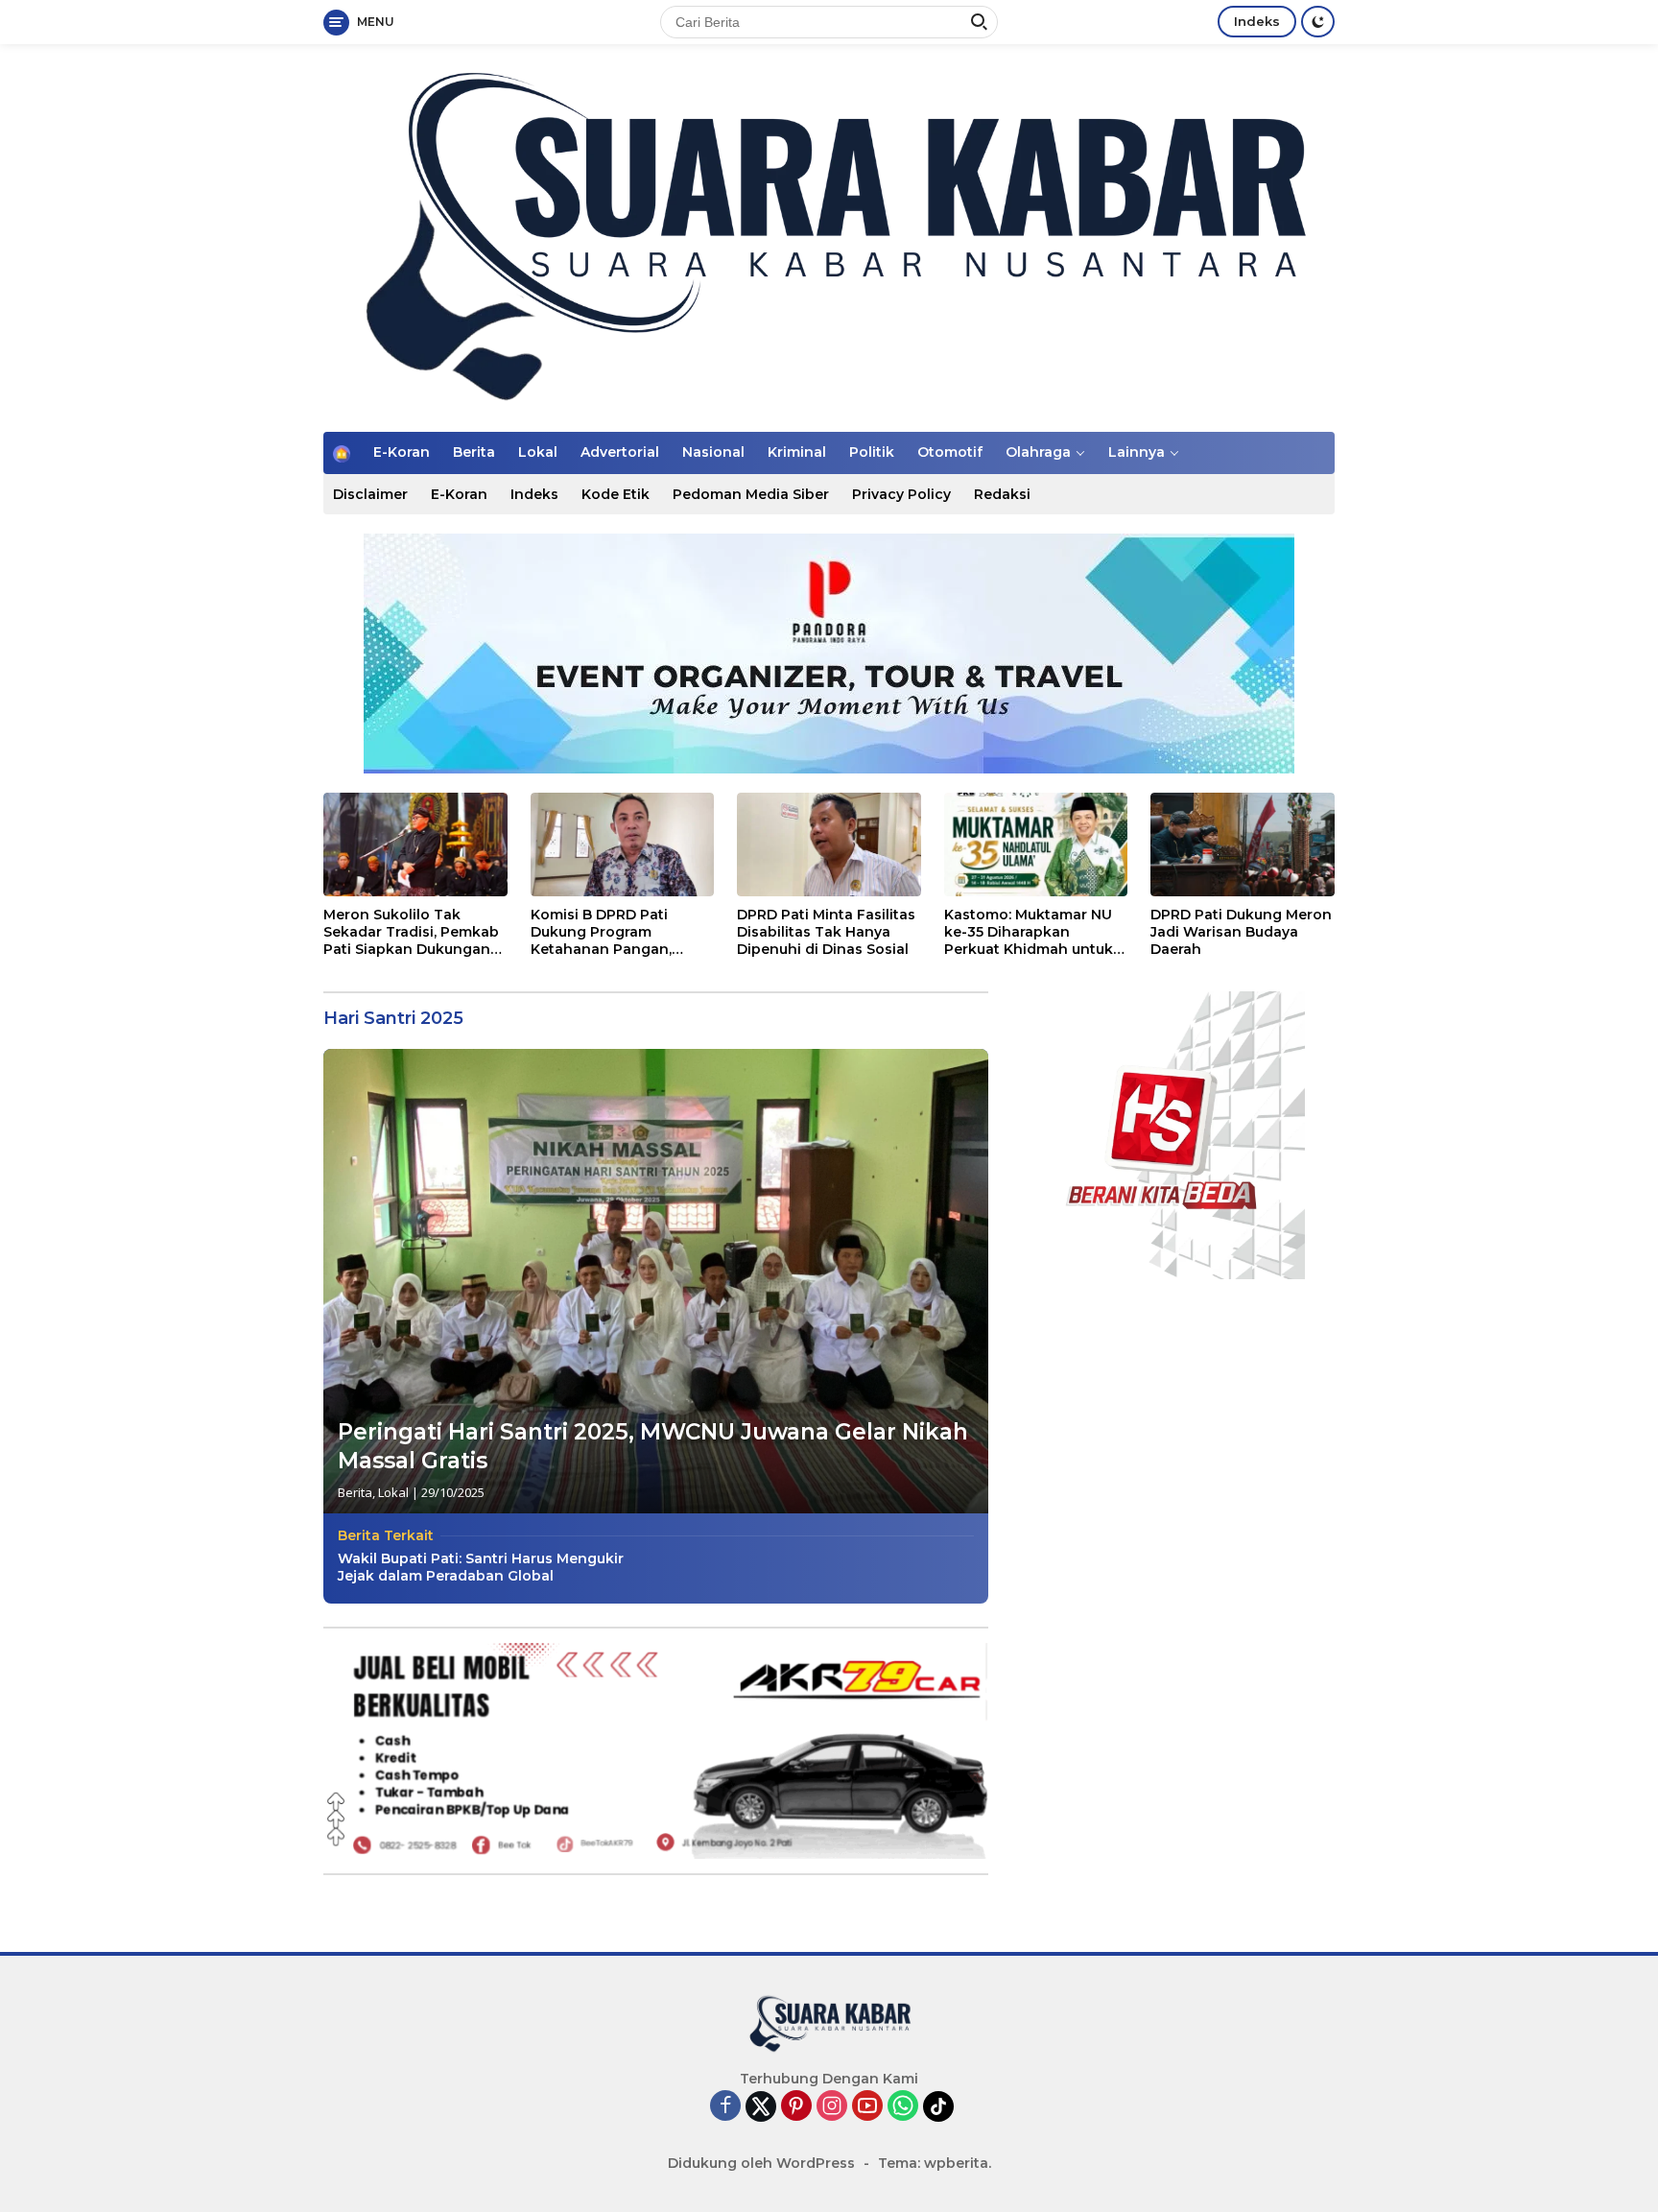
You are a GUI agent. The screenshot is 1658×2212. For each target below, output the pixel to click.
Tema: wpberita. (935, 2163)
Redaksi (1002, 494)
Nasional (713, 452)
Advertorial (620, 452)
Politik (872, 452)
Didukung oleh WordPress (761, 2163)
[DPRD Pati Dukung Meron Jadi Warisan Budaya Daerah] (1243, 844)
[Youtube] (867, 2107)
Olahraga (1038, 452)
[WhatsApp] (903, 2107)
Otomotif (950, 452)
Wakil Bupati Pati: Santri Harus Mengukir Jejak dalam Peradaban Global (481, 1567)
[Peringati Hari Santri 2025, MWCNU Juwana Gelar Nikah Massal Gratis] (656, 1281)
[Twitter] (761, 2106)
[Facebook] (725, 2107)
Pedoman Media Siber (751, 494)
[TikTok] (938, 2106)
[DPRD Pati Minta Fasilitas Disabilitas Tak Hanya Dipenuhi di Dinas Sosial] (829, 844)
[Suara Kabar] (829, 237)
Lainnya (1137, 452)
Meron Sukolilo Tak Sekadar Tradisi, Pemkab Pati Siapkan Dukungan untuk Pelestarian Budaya (414, 932)
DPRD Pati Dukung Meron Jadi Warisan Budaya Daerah (1241, 932)
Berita (474, 452)
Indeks (1257, 21)
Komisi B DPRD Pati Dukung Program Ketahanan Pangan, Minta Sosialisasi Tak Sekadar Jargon (605, 932)
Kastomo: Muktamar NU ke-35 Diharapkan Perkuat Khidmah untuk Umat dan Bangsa (1029, 932)
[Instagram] (832, 2107)
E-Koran (402, 452)
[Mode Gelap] (1318, 22)
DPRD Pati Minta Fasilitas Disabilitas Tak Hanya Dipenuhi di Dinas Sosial (826, 932)
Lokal (538, 452)
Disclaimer (370, 494)
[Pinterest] (796, 2107)
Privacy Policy (901, 494)
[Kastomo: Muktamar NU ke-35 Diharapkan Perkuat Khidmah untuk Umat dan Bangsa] (1036, 844)
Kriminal (797, 452)
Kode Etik (616, 494)
